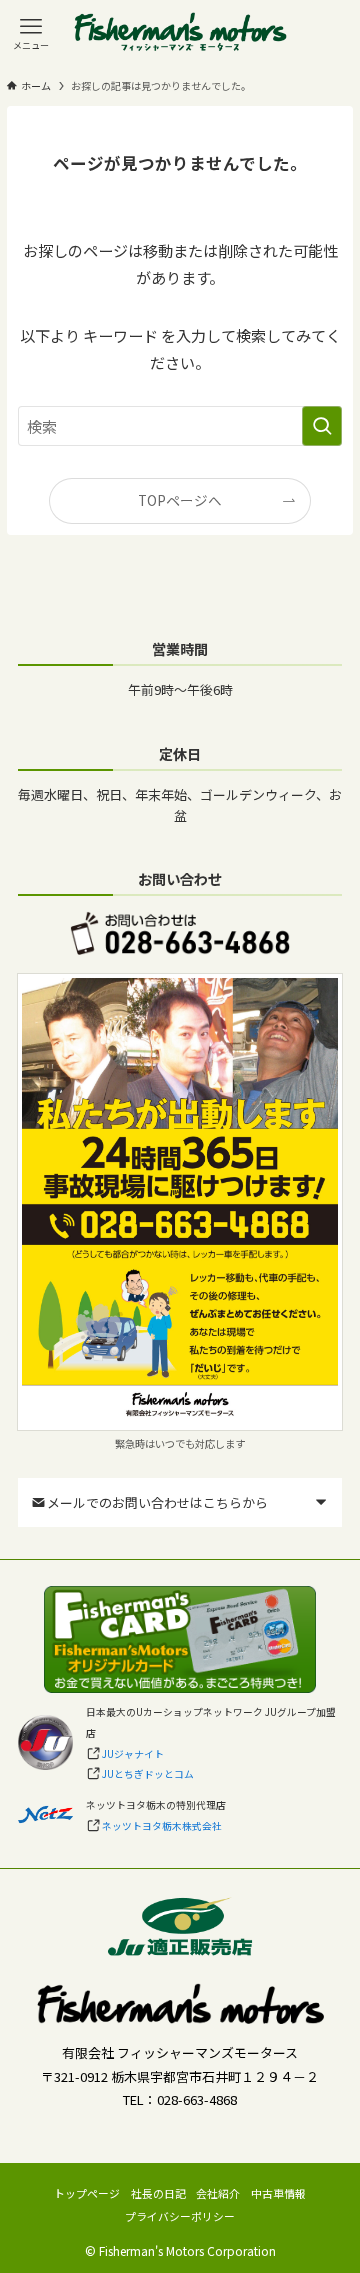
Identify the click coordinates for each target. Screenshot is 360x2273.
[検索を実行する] (322, 426)
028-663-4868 (197, 2099)
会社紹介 (218, 2193)
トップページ (87, 2193)
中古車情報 (278, 2193)
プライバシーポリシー (180, 2216)
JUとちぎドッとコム (148, 1774)
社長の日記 (158, 2193)
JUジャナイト (133, 1754)
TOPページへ (180, 500)
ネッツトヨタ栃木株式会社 (162, 1826)
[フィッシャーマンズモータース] (180, 33)
